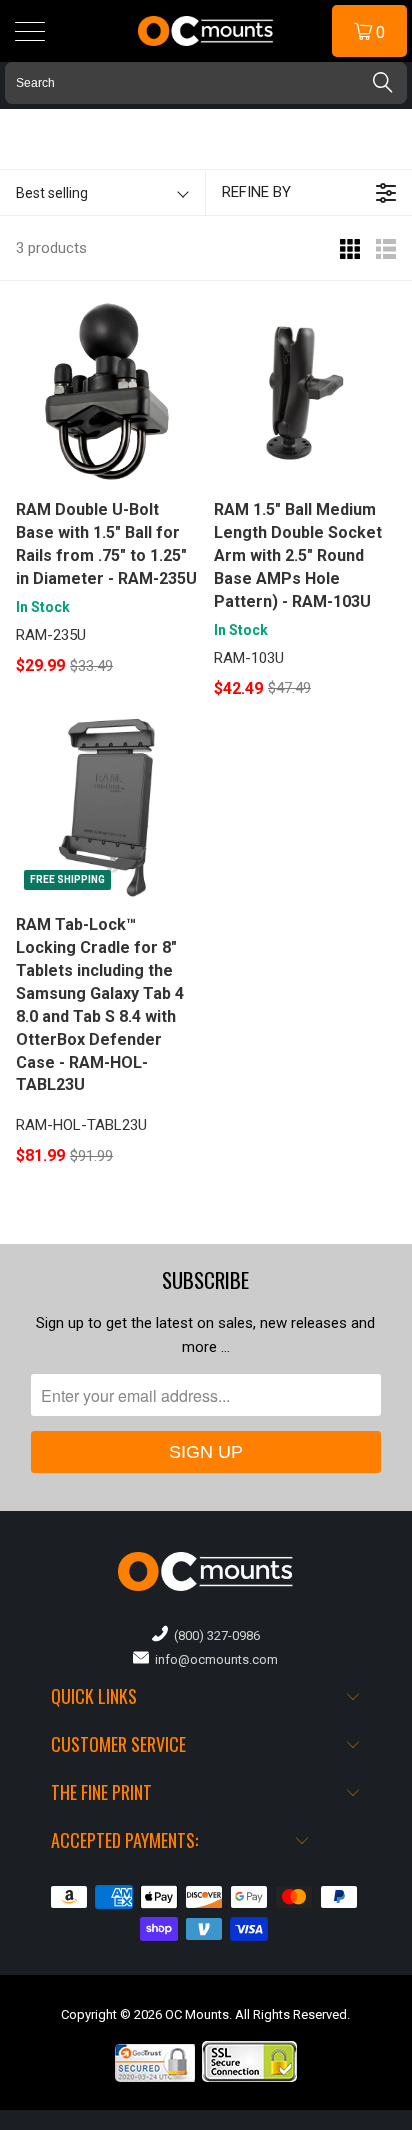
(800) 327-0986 (214, 1635)
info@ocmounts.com (213, 1659)
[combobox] (206, 83)
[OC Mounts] (206, 31)
